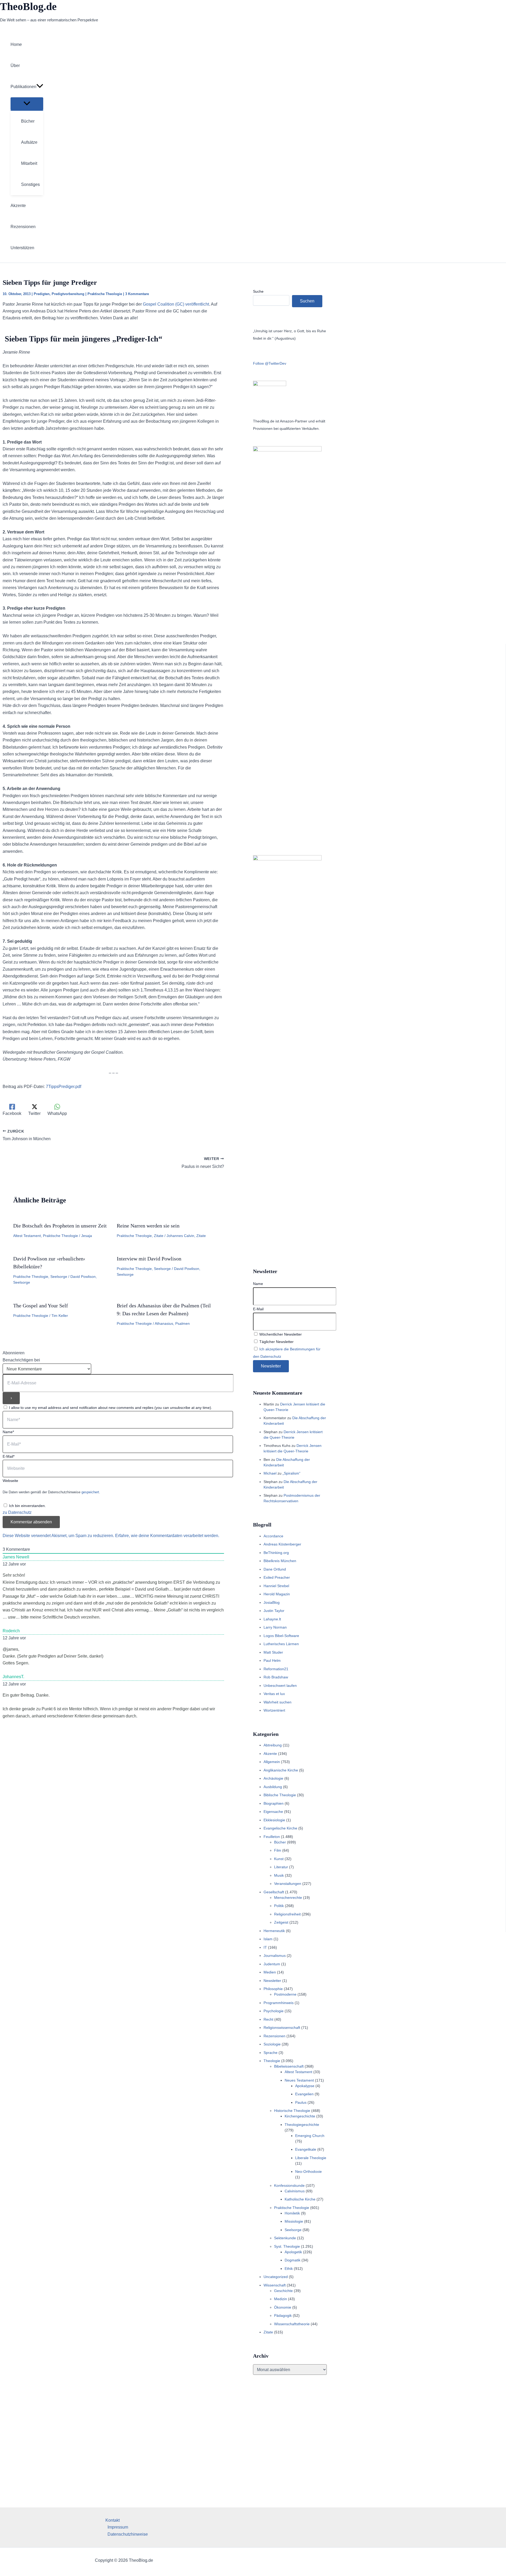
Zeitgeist (281, 1922)
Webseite (10, 1481)
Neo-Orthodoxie (308, 2171)
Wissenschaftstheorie (292, 2324)
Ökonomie (283, 2307)
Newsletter (272, 1981)
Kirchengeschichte (300, 2116)
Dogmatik (293, 2260)
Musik (279, 1875)
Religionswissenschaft (282, 2028)
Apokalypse (305, 2086)
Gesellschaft (274, 1892)
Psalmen (183, 1323)
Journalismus (275, 1956)
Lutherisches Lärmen (281, 1644)
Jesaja (87, 1236)
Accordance (273, 1536)
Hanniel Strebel (276, 1586)
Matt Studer (273, 1652)
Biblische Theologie (280, 1795)
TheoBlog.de (28, 6)
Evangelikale (306, 2149)
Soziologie (272, 2044)
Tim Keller (60, 1316)
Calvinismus (295, 2191)
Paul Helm (272, 1660)
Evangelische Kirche (280, 1828)
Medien (270, 1972)
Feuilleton (272, 1837)
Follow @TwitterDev (270, 363)
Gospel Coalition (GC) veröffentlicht (176, 304)
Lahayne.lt (272, 1619)
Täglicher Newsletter (276, 1342)
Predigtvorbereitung (68, 294)
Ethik (289, 2269)
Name (258, 1284)
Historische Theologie (292, 2111)
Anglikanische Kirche (281, 1770)
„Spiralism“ (291, 1473)
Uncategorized (276, 2277)
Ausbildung (273, 1787)
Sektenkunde (285, 2238)
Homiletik (292, 2213)
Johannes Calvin (180, 1236)
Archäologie (273, 1778)
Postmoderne (285, 1994)
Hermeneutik (274, 1931)
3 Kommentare (137, 294)
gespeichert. (91, 1492)
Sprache (271, 2053)
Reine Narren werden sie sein (148, 1226)
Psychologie (274, 2011)
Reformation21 (276, 1669)
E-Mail (258, 1309)
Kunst (279, 1859)
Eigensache (273, 1812)
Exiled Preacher (277, 1577)
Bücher (280, 1842)
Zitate (159, 1236)
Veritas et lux (274, 1694)
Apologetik (293, 2252)
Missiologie (294, 2221)
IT (265, 1947)
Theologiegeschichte (302, 2125)
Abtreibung (273, 1745)
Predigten (42, 294)
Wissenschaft (275, 2285)
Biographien (274, 1803)
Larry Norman (275, 1627)
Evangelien (304, 2094)
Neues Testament (299, 2080)
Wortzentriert (274, 1710)
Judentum (272, 1964)
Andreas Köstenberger (282, 1544)
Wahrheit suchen (278, 1702)
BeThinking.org (276, 1553)
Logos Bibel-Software (281, 1636)
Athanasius (164, 1323)
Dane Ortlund (275, 1569)
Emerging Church (310, 2136)
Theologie (272, 2061)
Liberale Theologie (311, 2158)
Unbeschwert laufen (280, 1686)
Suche (258, 291)
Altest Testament (27, 1236)
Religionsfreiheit (287, 1914)
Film (278, 1850)
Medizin (281, 2299)
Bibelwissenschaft (289, 2066)
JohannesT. (13, 1677)
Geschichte (283, 2291)
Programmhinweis (279, 2003)
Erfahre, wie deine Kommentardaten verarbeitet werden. (167, 1536)
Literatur (281, 1867)
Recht (268, 2019)
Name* (8, 1432)
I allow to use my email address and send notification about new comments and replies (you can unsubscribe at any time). (111, 1408)
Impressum (118, 2527)
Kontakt (113, 2520)
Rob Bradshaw (276, 1677)
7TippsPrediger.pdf (64, 1087)
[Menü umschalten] (27, 104)
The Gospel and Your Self (41, 1306)
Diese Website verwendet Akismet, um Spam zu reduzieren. (59, 1536)
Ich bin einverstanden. (27, 1506)
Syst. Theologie (287, 2246)
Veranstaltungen (288, 1884)
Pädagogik (283, 2315)
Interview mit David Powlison (149, 1259)
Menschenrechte (288, 1898)
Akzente (270, 1754)
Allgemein (272, 1762)
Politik (279, 1906)
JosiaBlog (272, 1602)
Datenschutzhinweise (128, 2534)
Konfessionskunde (289, 2185)
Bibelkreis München (280, 1561)
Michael (270, 1473)
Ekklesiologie (274, 1820)
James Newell (16, 1557)
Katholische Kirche (300, 2199)
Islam (268, 1939)
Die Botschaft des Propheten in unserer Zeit (60, 1226)
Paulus (301, 2102)
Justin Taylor (274, 1611)
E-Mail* (9, 1456)
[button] (40, 87)
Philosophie (273, 1989)
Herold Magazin (277, 1594)
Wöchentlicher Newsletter (280, 1334)
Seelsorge (59, 1277)
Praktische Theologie (105, 294)
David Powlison (83, 1277)
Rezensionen (274, 2036)
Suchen (307, 301)
